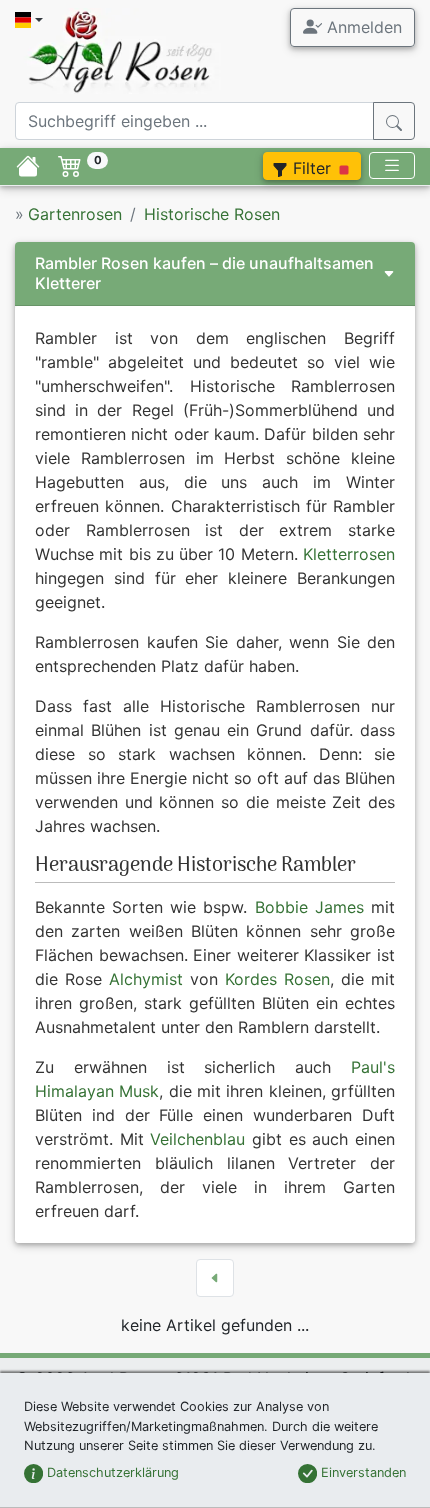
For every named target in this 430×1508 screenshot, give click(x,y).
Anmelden (362, 27)
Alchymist (146, 979)
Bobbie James (309, 907)
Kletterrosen (349, 554)
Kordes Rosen (277, 979)
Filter (312, 168)
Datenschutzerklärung (111, 1472)
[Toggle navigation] (392, 165)
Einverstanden (361, 1472)
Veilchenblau (197, 1139)
